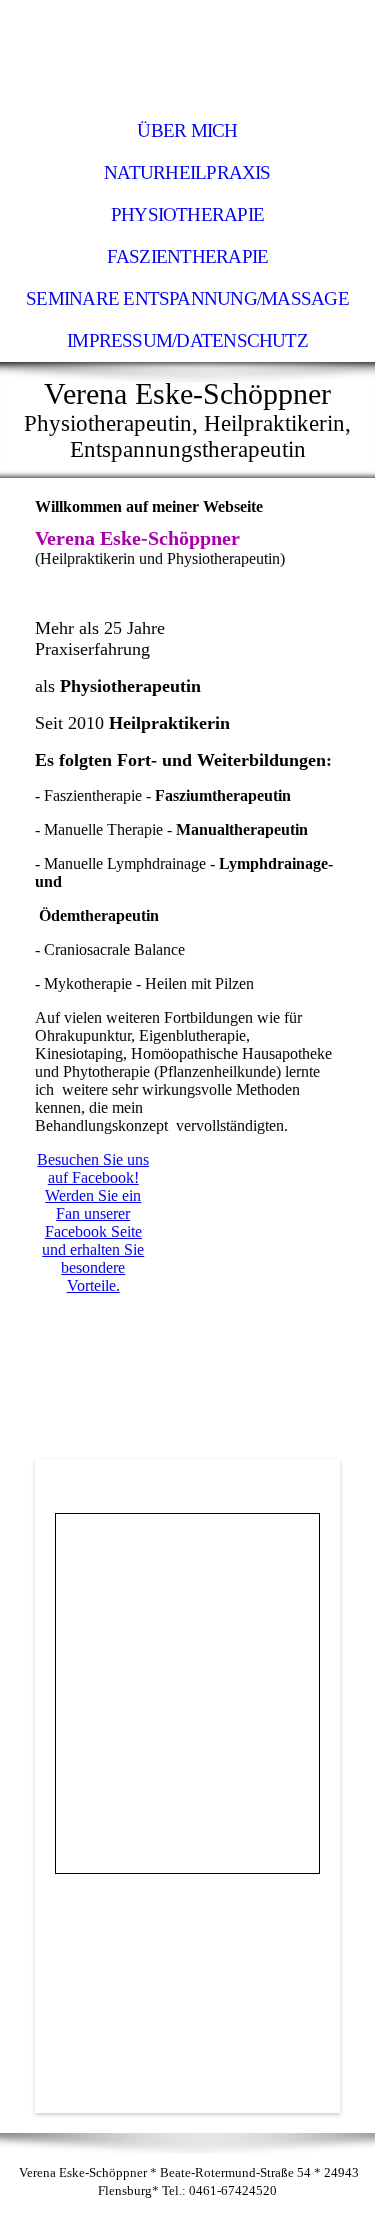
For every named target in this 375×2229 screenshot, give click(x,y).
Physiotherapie (187, 214)
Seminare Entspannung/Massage (187, 298)
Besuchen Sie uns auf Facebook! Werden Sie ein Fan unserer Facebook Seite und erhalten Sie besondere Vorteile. (93, 1222)
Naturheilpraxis (187, 172)
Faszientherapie (187, 256)
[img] (187, 55)
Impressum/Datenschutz (187, 340)
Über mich (187, 130)
